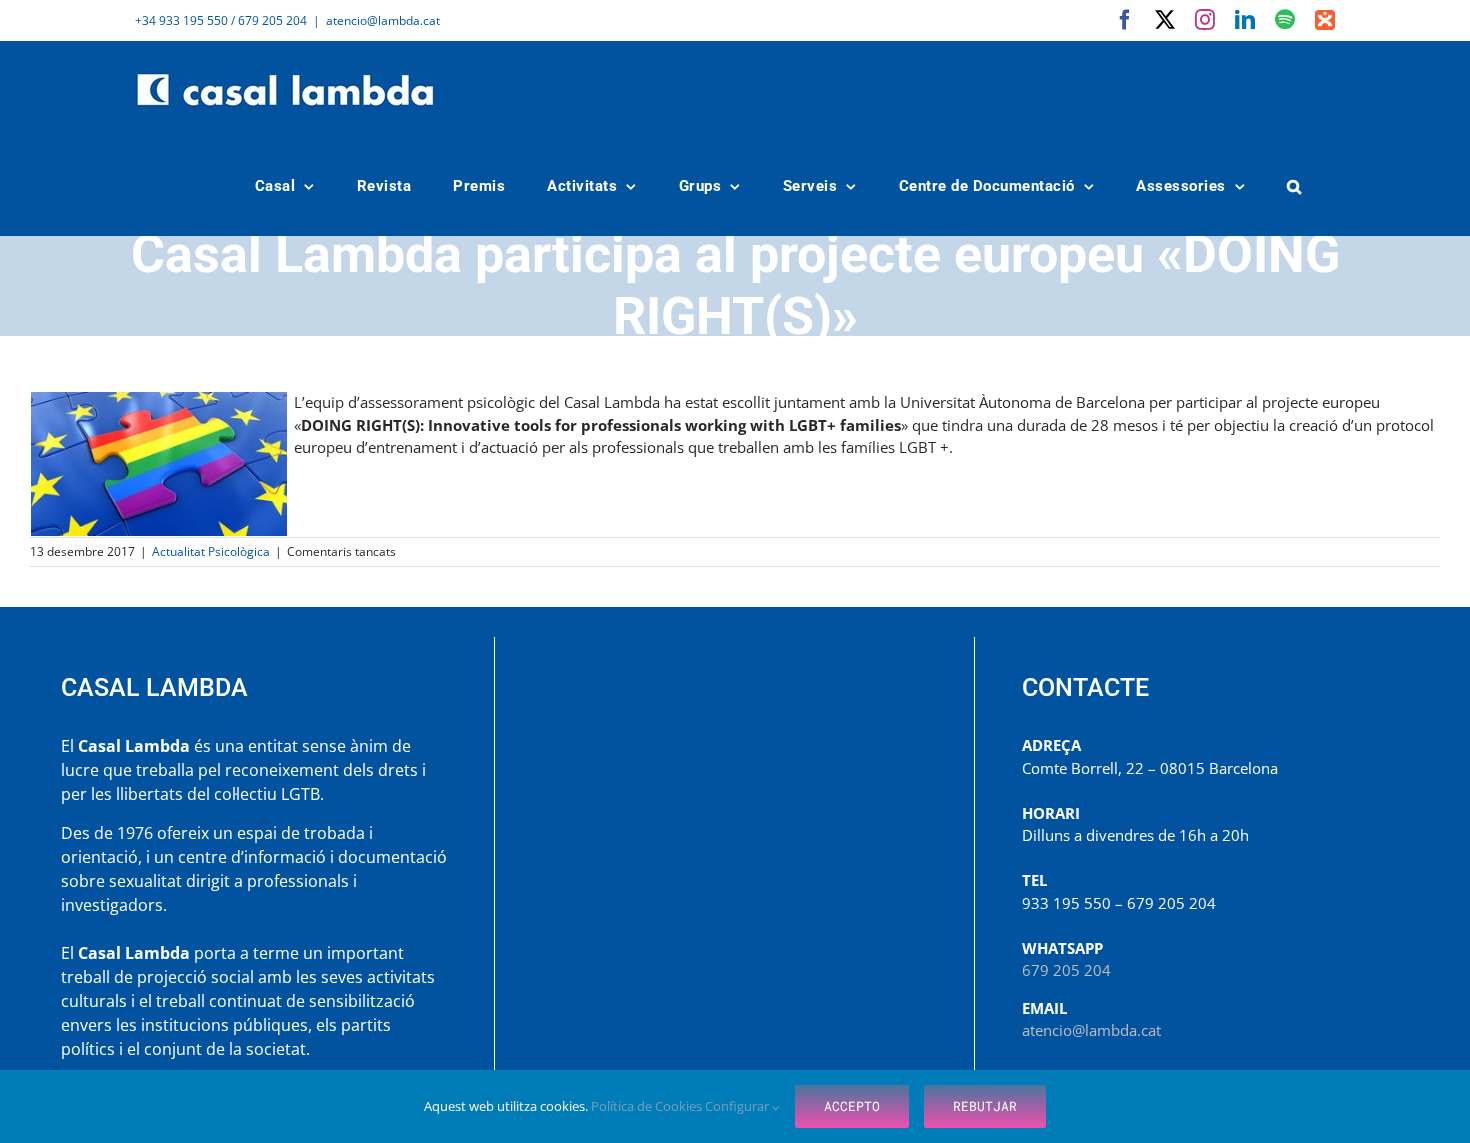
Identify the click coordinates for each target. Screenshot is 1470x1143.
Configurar (738, 1106)
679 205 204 (1066, 970)
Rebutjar (985, 1106)
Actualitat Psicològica (211, 551)
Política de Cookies (648, 1106)
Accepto (852, 1106)
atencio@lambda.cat (383, 20)
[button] (1295, 186)
